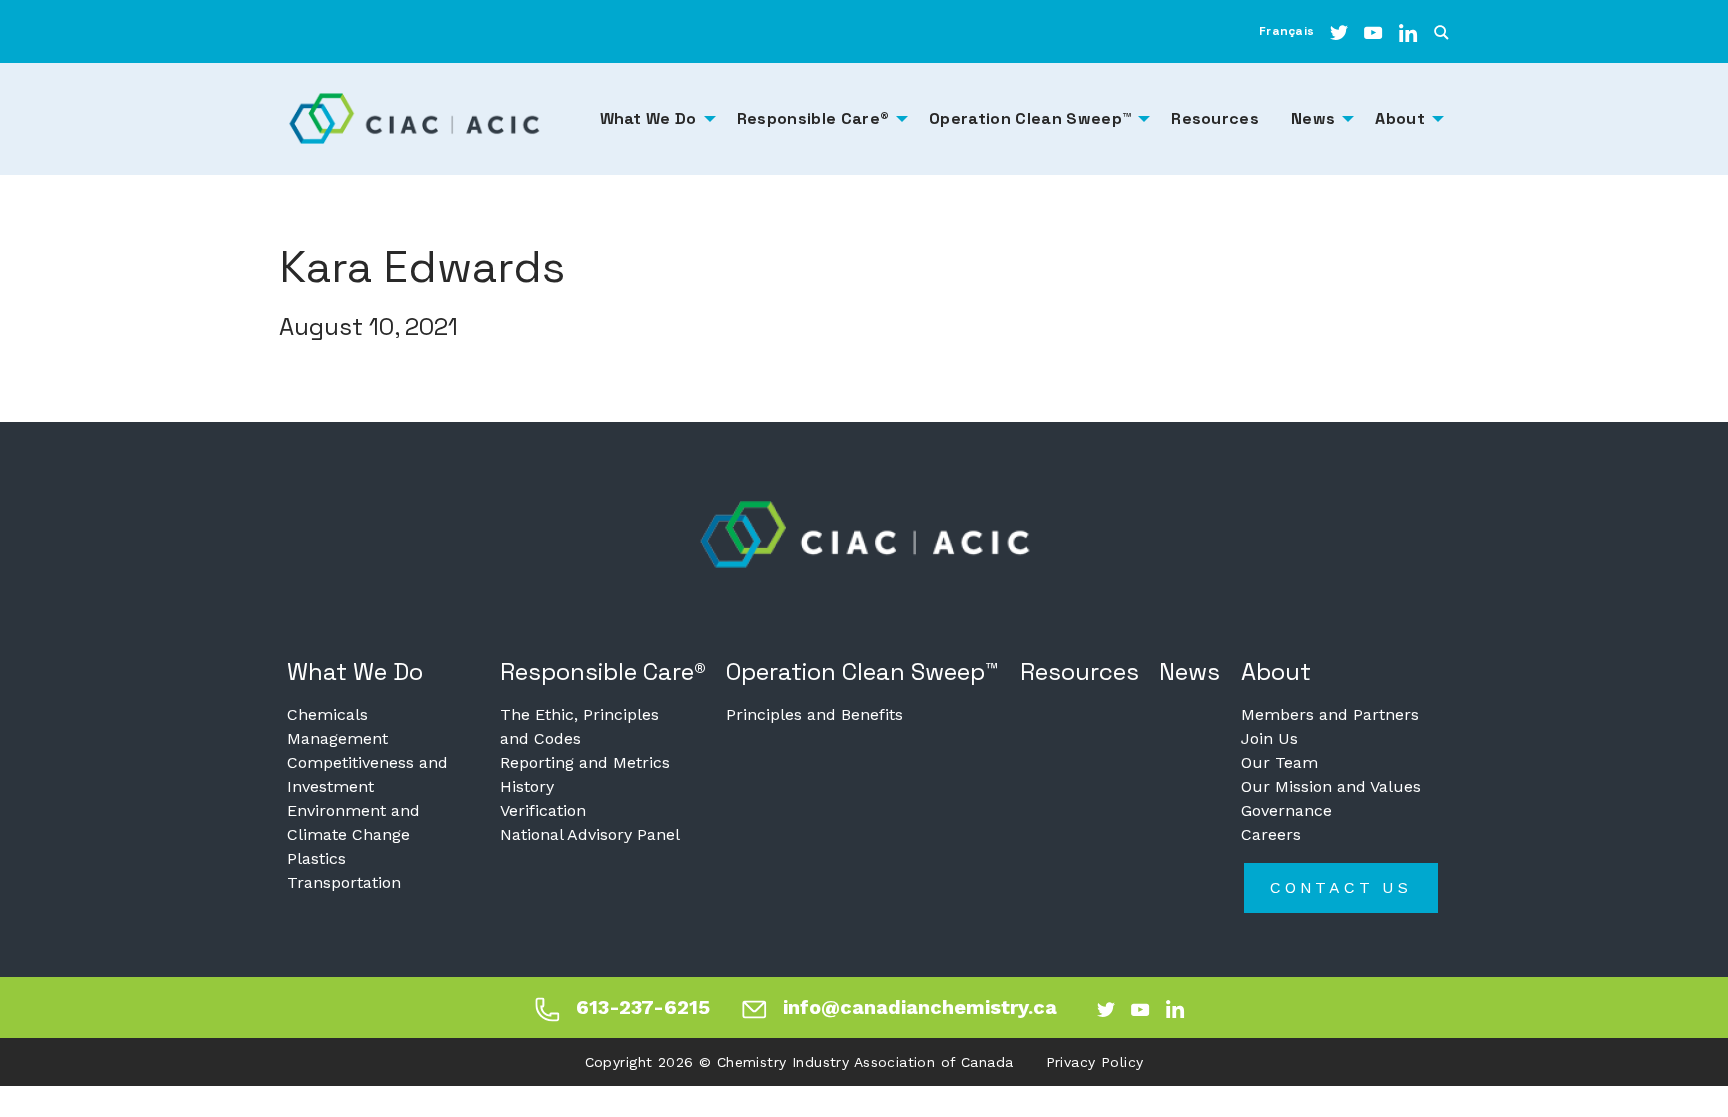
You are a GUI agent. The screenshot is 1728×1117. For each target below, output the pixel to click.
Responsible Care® (603, 671)
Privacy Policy (1095, 1062)
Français (1286, 31)
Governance (1286, 810)
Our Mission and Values (1331, 786)
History (527, 786)
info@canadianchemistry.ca (920, 1007)
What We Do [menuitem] (648, 118)
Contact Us (1341, 887)
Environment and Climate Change (353, 822)
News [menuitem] (1313, 118)
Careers (1271, 834)
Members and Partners (1330, 714)
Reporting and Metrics (585, 762)
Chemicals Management (337, 726)
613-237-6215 (643, 1007)
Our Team (1279, 762)
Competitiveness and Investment (367, 774)
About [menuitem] (1400, 118)
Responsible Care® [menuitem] (813, 118)
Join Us (1269, 738)
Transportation (344, 882)
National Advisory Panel (590, 834)
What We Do (355, 671)
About (1276, 671)
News (1189, 671)
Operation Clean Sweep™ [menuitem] (1030, 118)
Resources (1079, 671)
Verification (543, 810)
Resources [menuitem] (1215, 118)
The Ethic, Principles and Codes (579, 726)
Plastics (316, 858)
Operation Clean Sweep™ (862, 671)
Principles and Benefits (814, 714)
